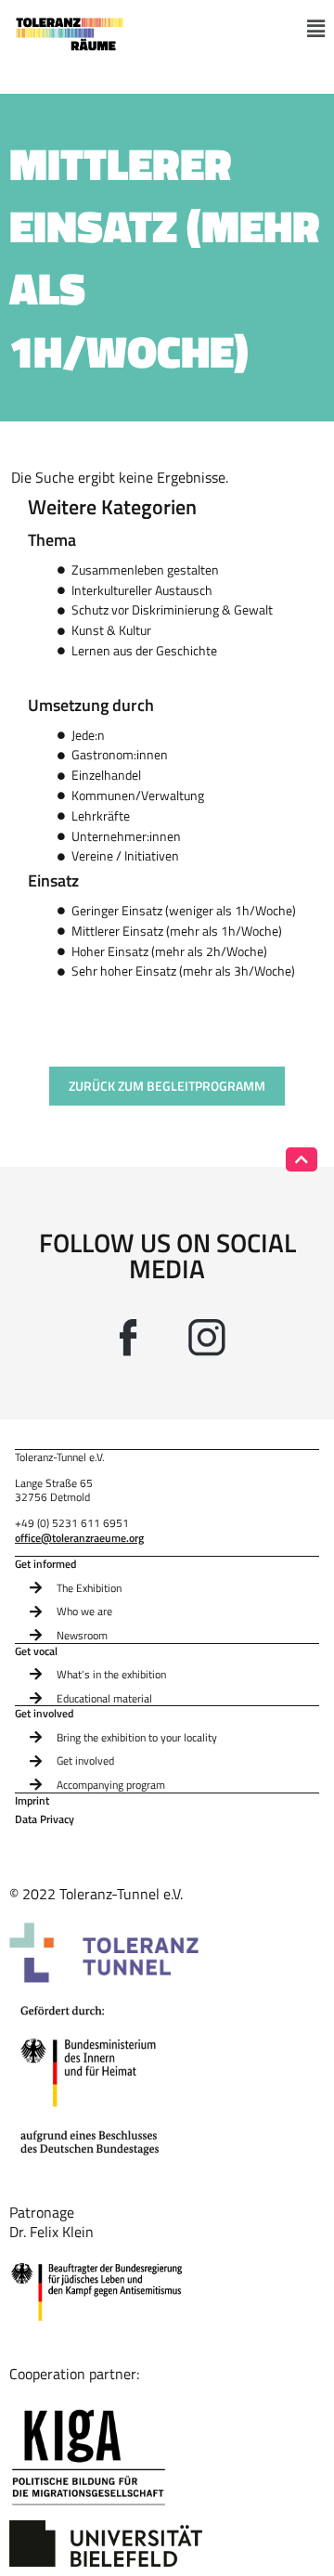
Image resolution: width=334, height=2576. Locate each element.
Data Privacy (45, 1820)
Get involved (44, 1714)
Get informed (45, 1564)
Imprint (32, 1801)
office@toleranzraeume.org (79, 1538)
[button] (316, 29)
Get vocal (36, 1651)
